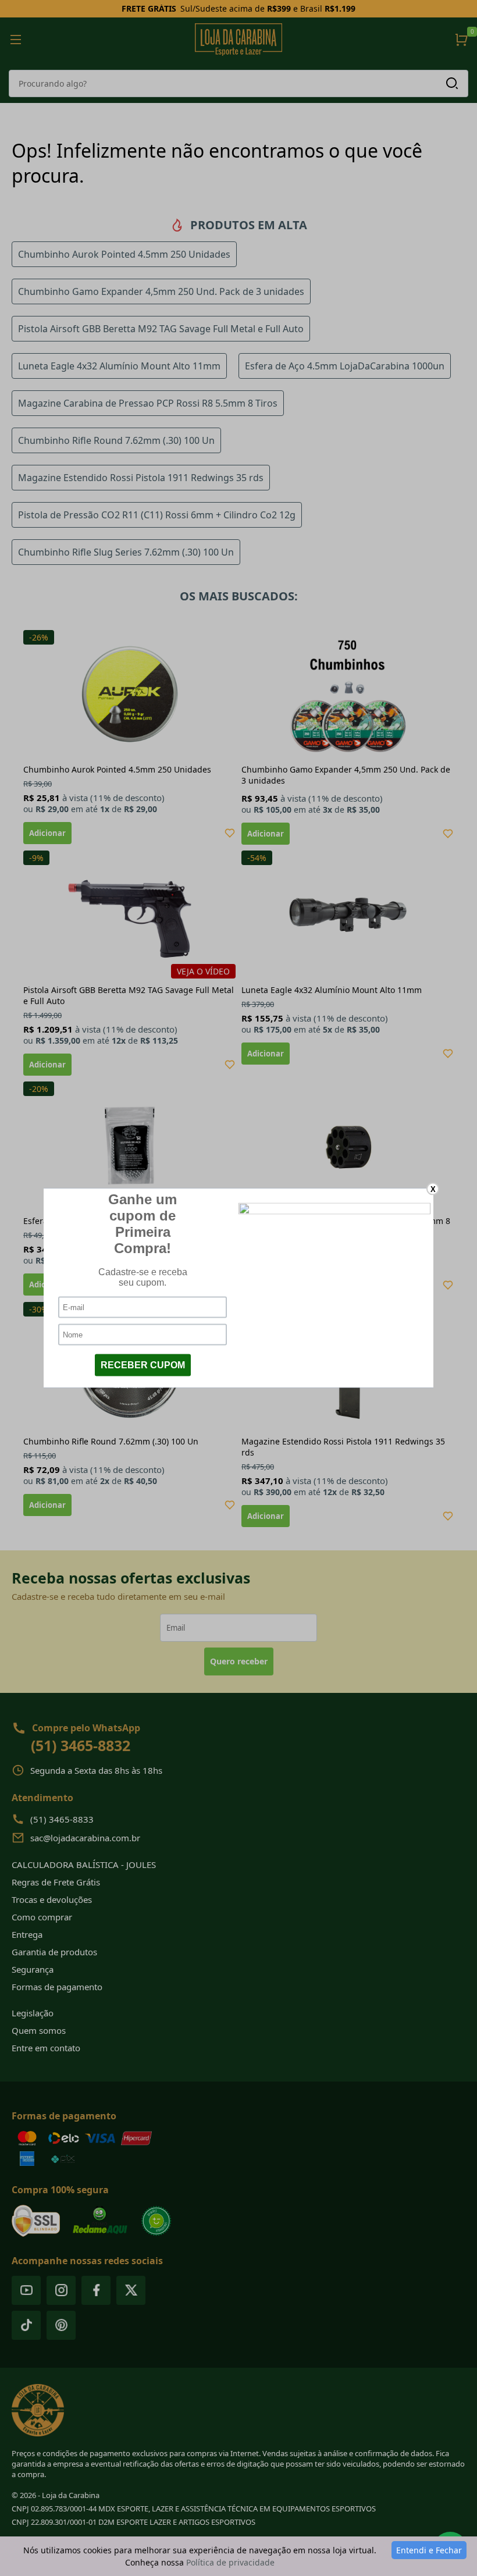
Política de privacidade (230, 2562)
